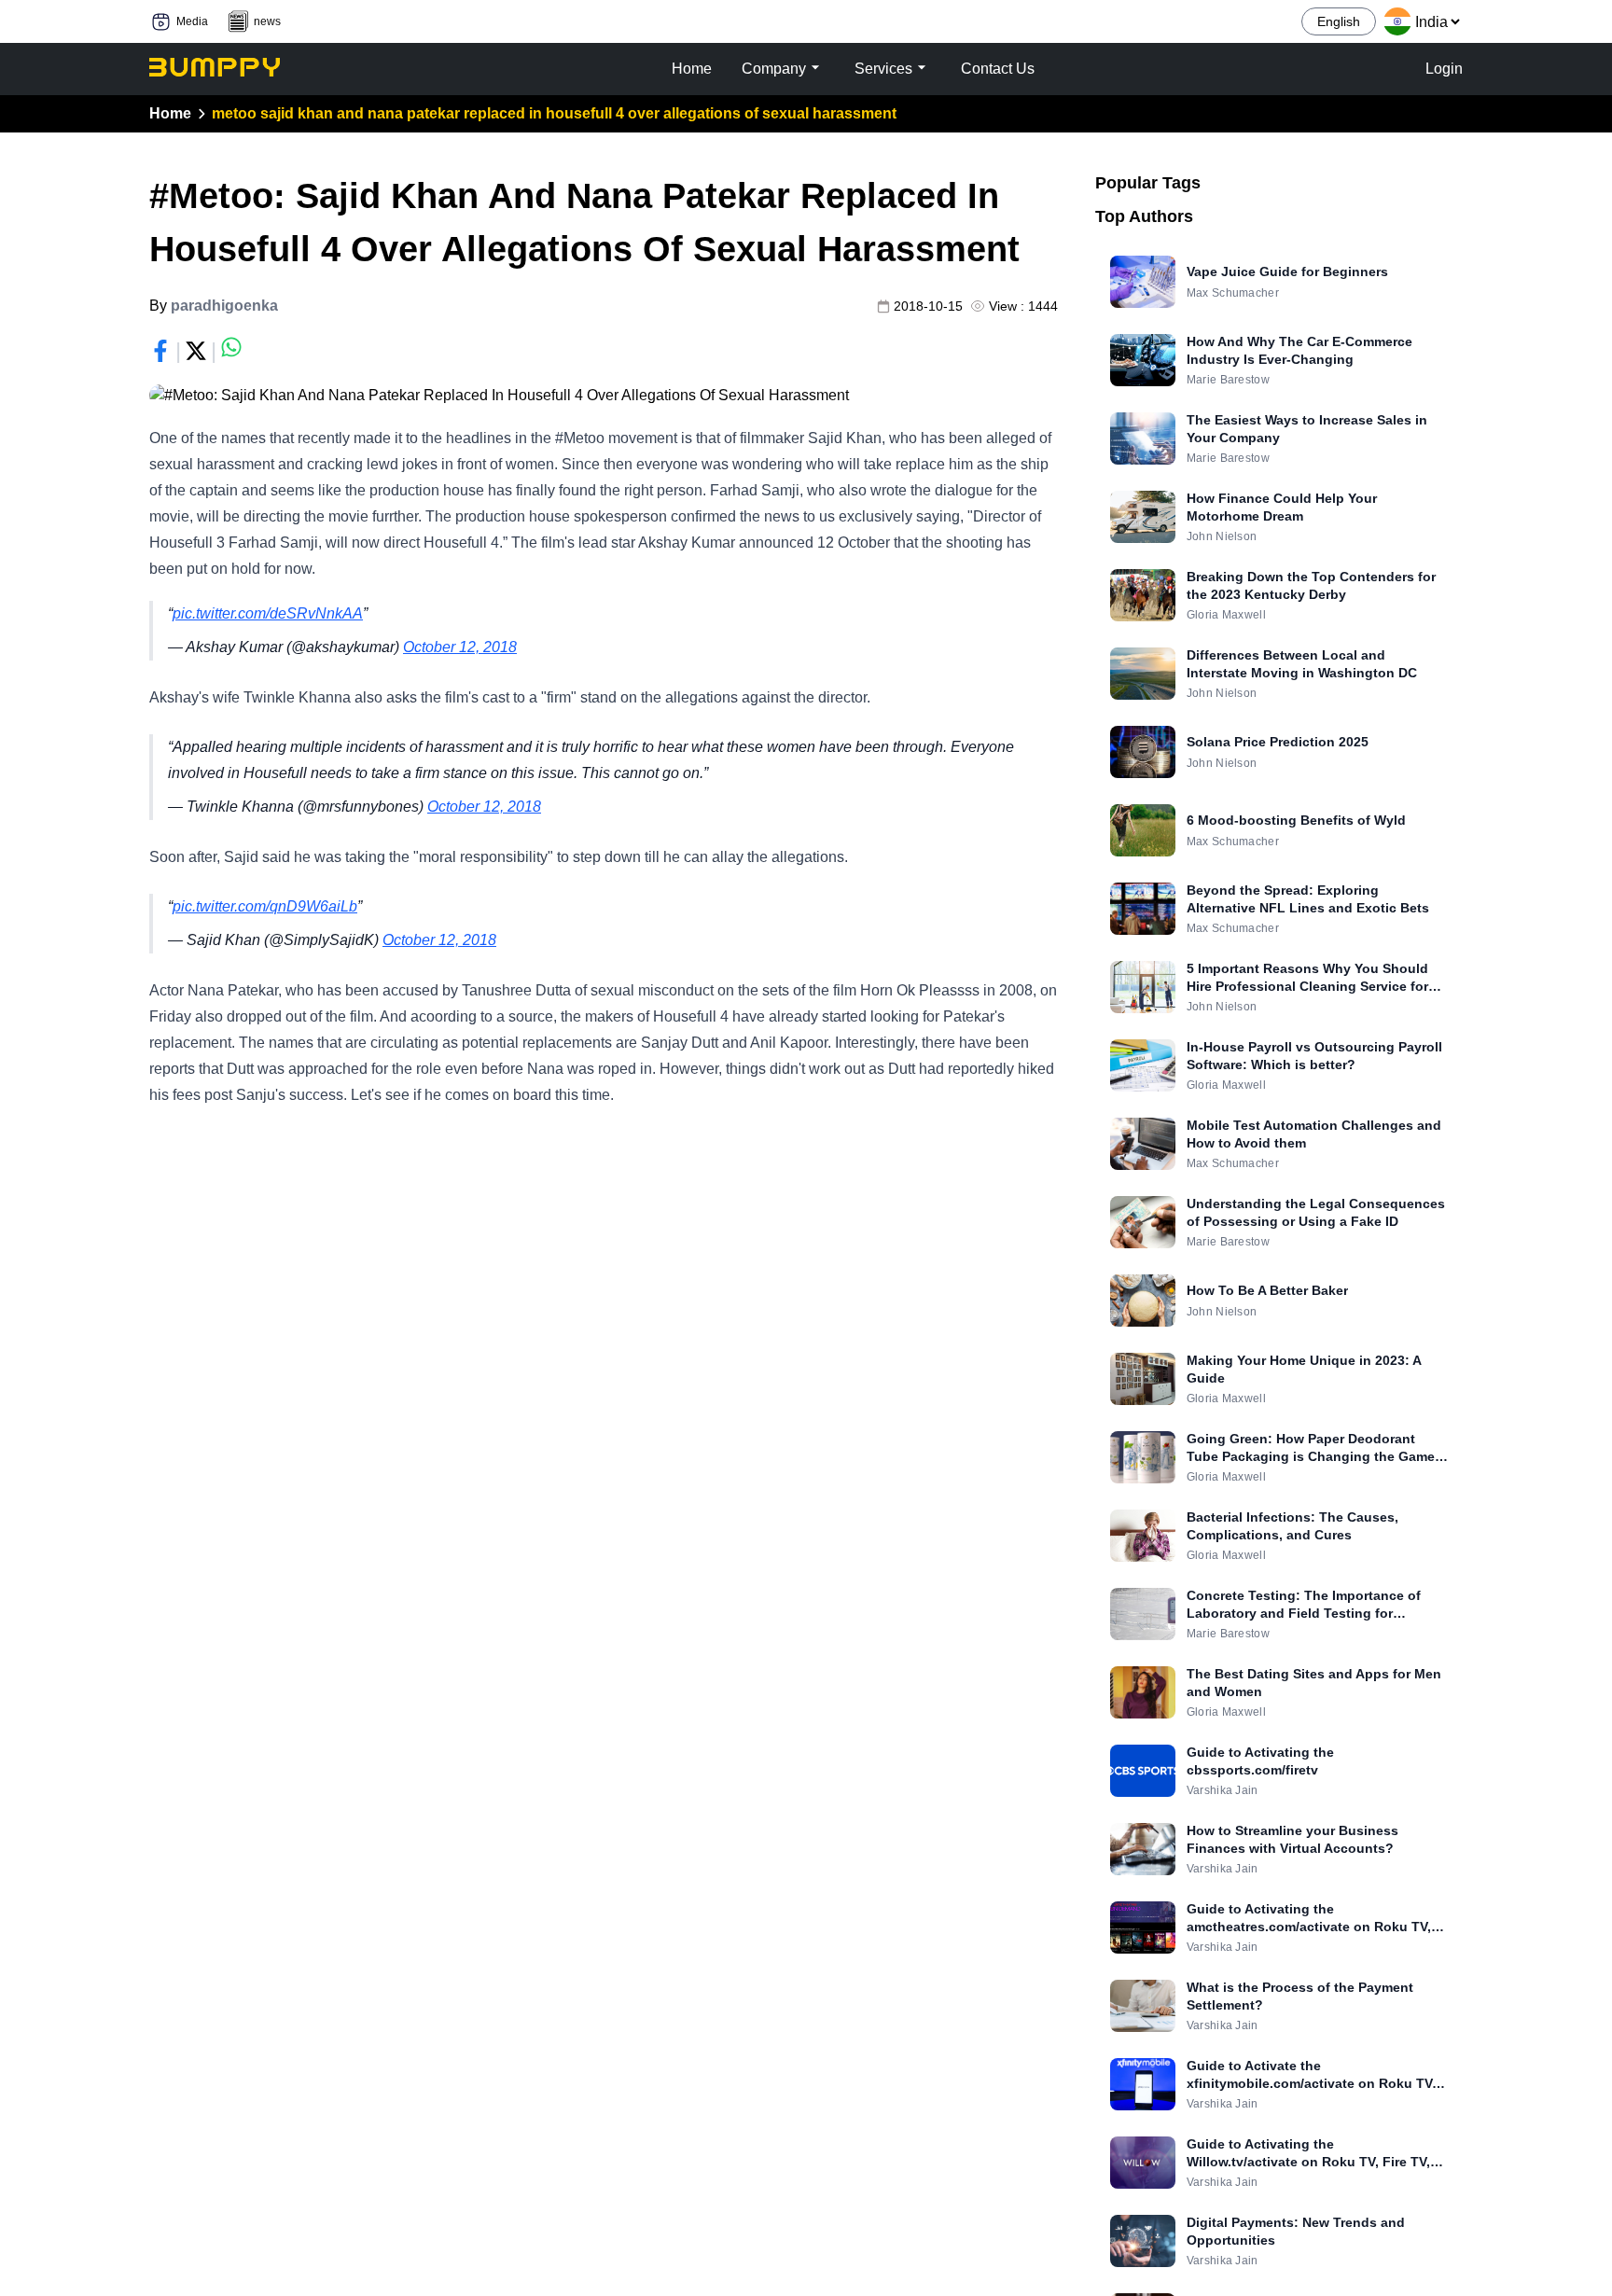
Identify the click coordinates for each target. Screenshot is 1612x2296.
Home (170, 113)
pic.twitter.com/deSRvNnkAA (268, 613)
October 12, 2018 (460, 647)
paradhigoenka (224, 306)
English (1339, 21)
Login (1444, 69)
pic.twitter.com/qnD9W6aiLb (265, 906)
